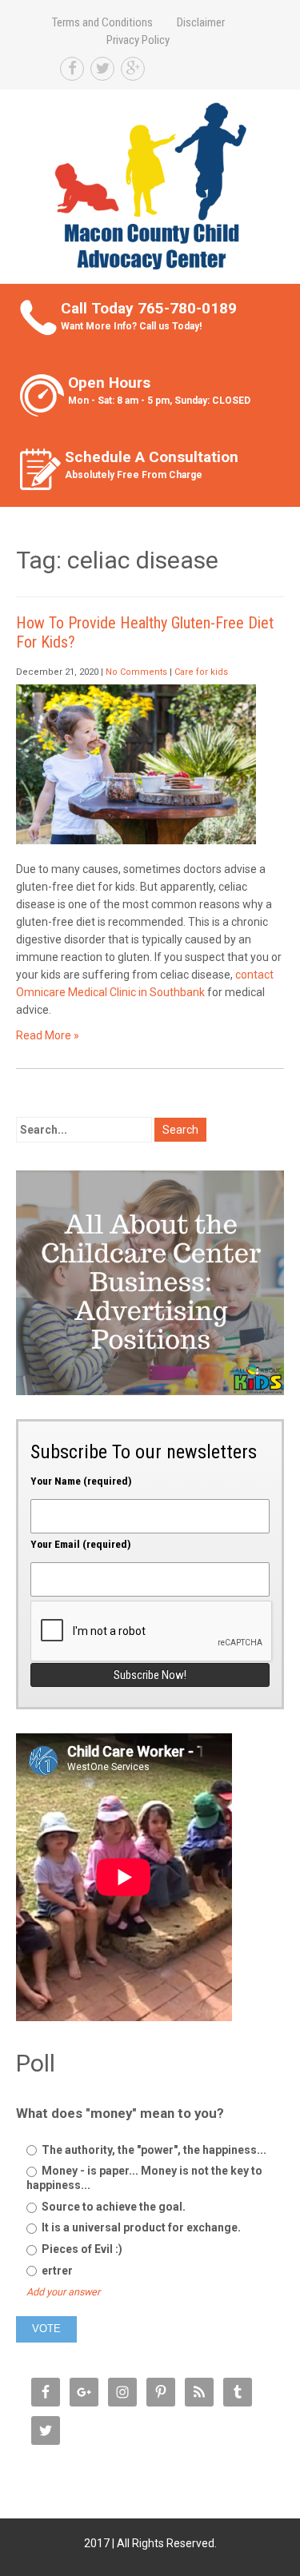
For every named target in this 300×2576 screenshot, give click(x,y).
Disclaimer (201, 22)
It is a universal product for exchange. (140, 2227)
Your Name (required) (81, 1481)
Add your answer (63, 2292)
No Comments (136, 672)
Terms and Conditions (102, 22)
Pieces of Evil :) (81, 2249)
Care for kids (201, 672)
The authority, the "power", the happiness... (153, 2150)
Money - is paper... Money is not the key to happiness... (144, 2178)
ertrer (56, 2271)
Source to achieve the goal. (112, 2207)
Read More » (48, 1035)
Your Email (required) (81, 1544)
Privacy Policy (138, 40)
